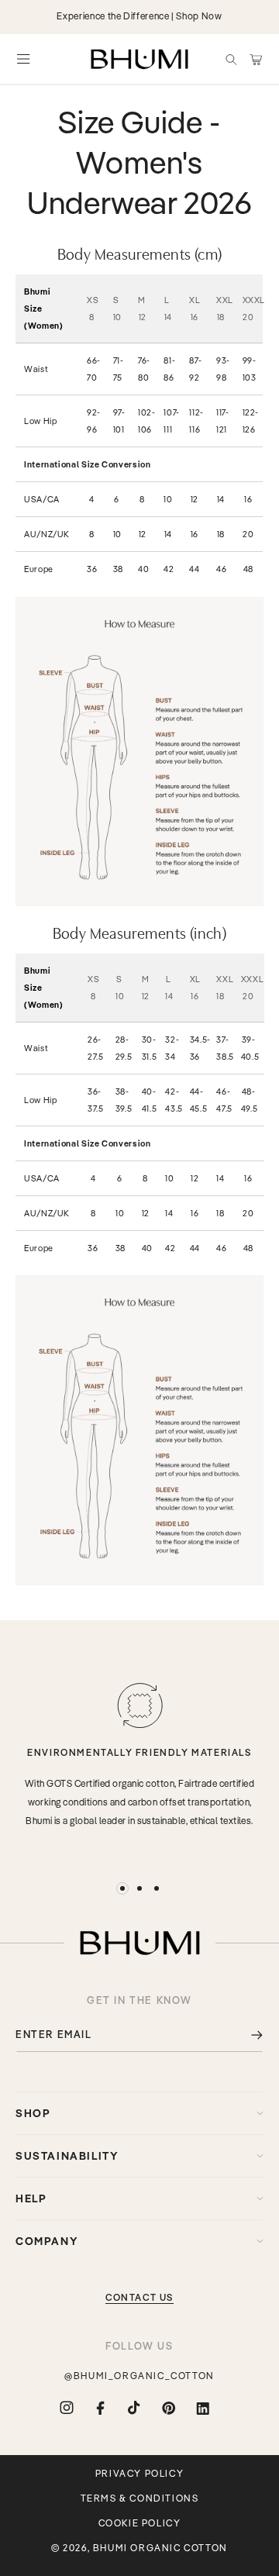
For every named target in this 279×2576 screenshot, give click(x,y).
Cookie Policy (140, 2523)
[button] (231, 59)
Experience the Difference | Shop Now (139, 16)
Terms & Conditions (140, 2498)
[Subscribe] (246, 2035)
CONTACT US (139, 2297)
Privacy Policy (139, 2474)
